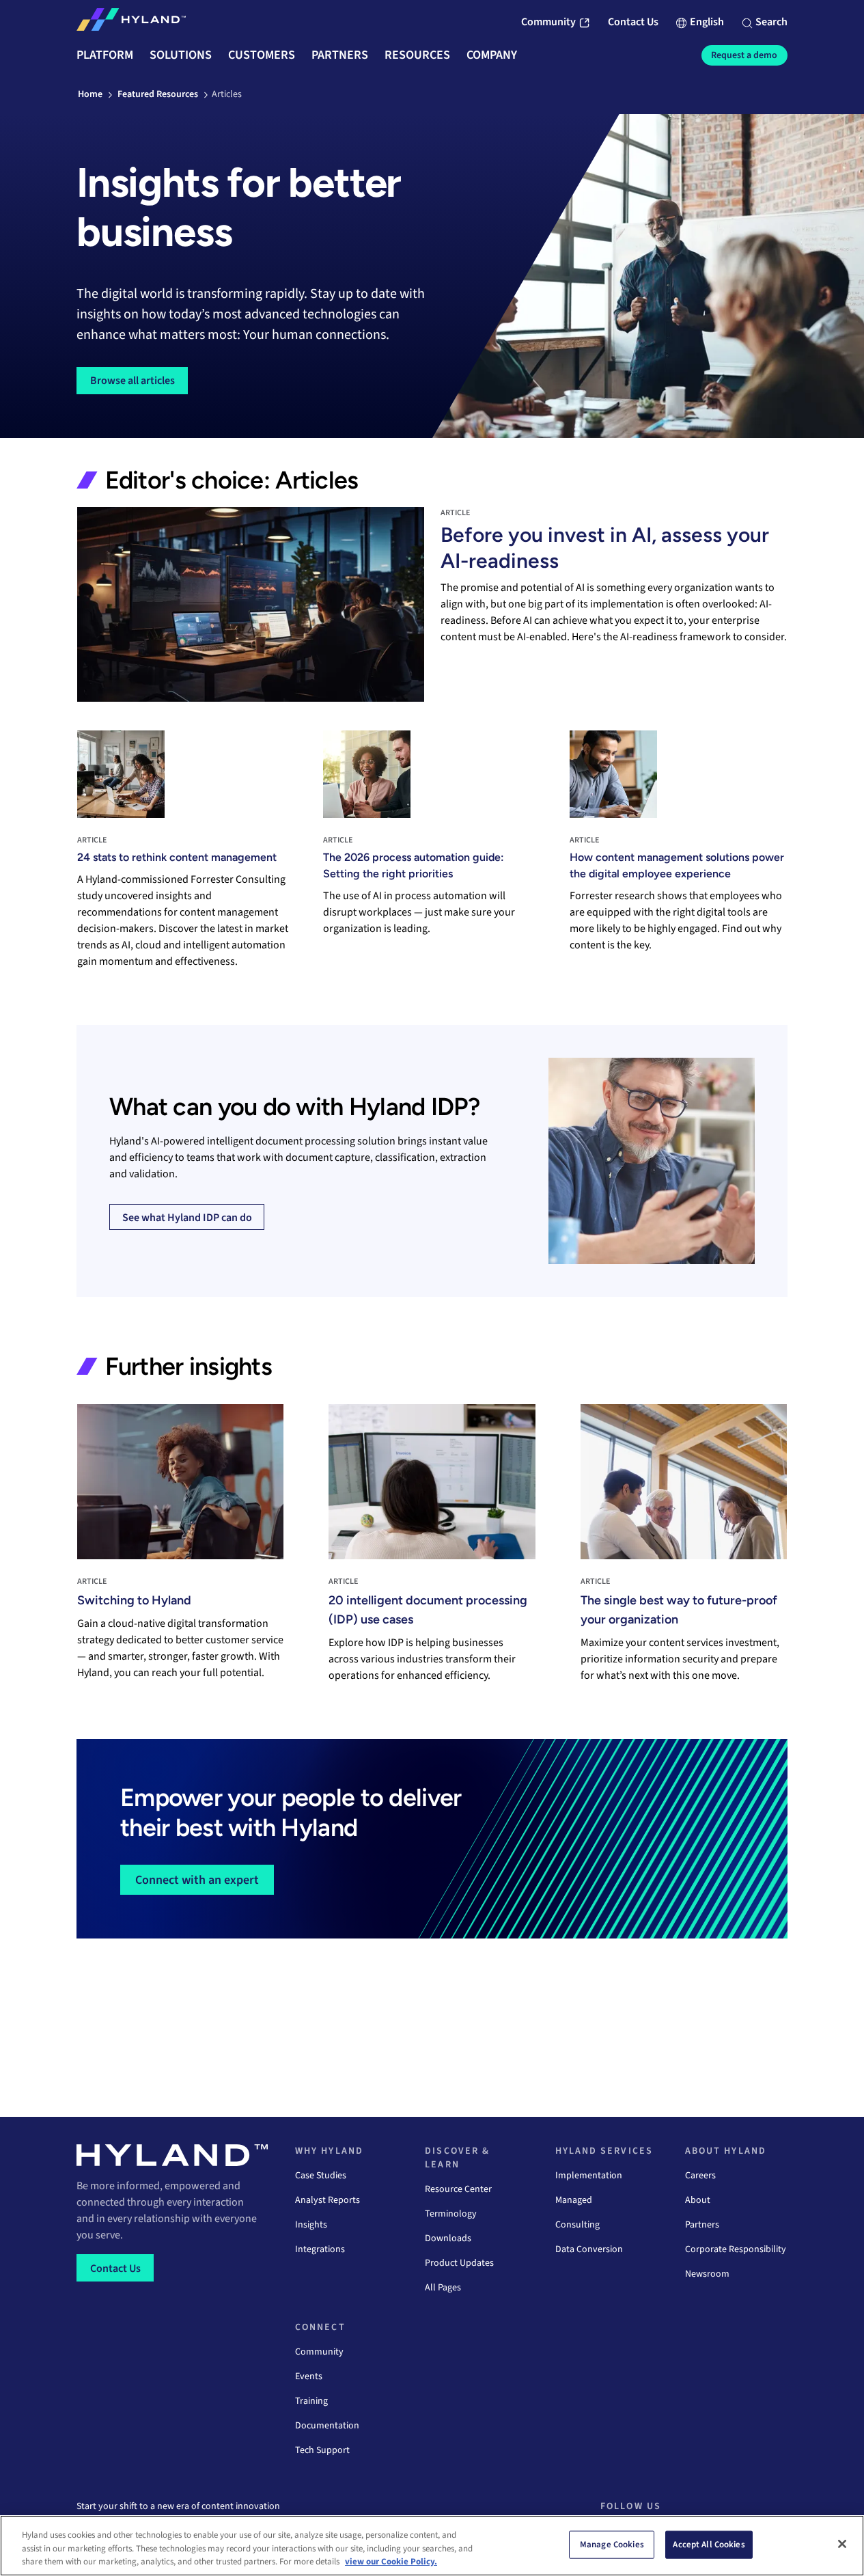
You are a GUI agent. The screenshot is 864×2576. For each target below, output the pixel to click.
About (698, 2200)
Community (319, 2352)
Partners (702, 2225)
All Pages (443, 2288)
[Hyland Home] (131, 23)
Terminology (451, 2214)
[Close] (842, 2544)
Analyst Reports (328, 2200)
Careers (700, 2176)
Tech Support (322, 2450)
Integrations (320, 2249)
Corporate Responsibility (736, 2249)
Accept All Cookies (709, 2544)
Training (311, 2401)
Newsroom (707, 2274)
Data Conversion (589, 2249)
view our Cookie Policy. (391, 2562)
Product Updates (459, 2263)
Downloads (448, 2238)
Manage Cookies (612, 2544)
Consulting (577, 2225)
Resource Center (458, 2189)
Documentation (327, 2426)
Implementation (589, 2176)
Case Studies (321, 2176)
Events (309, 2376)
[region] (432, 2546)
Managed (574, 2200)
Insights (311, 2225)
